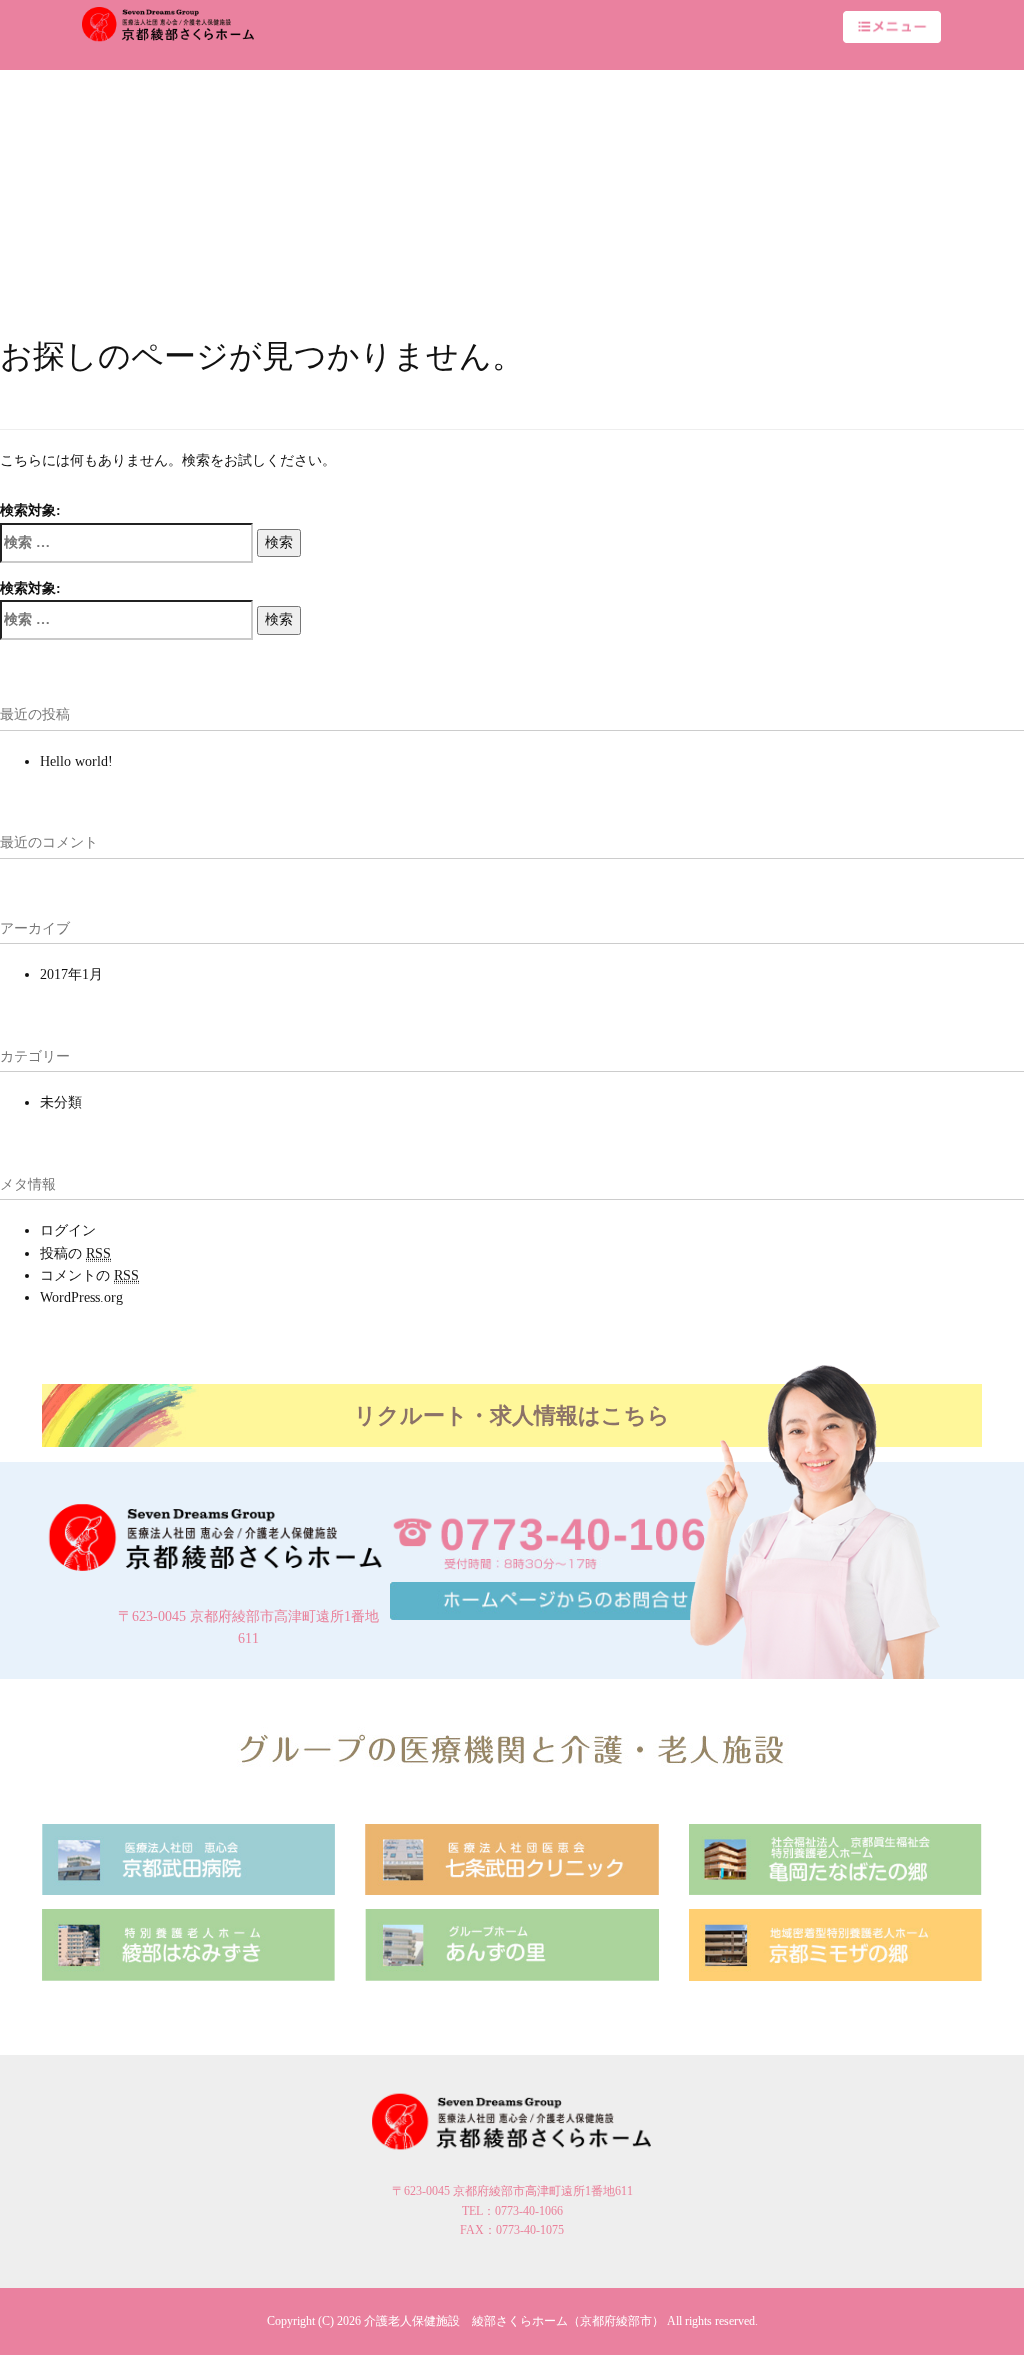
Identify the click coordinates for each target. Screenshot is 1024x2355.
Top (976, 2307)
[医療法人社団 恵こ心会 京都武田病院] (188, 1858)
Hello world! (76, 761)
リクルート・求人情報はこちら (512, 1415)
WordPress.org (81, 1297)
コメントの (89, 1275)
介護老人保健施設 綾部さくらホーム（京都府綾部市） (514, 2321)
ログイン (68, 1230)
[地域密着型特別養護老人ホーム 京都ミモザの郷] (835, 1943)
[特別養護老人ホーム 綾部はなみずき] (188, 1943)
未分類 (61, 1102)
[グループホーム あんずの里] (511, 1943)
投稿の (75, 1253)
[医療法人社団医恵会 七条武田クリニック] (511, 1858)
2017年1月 (71, 974)
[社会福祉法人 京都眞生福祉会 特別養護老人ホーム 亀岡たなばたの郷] (835, 1858)
